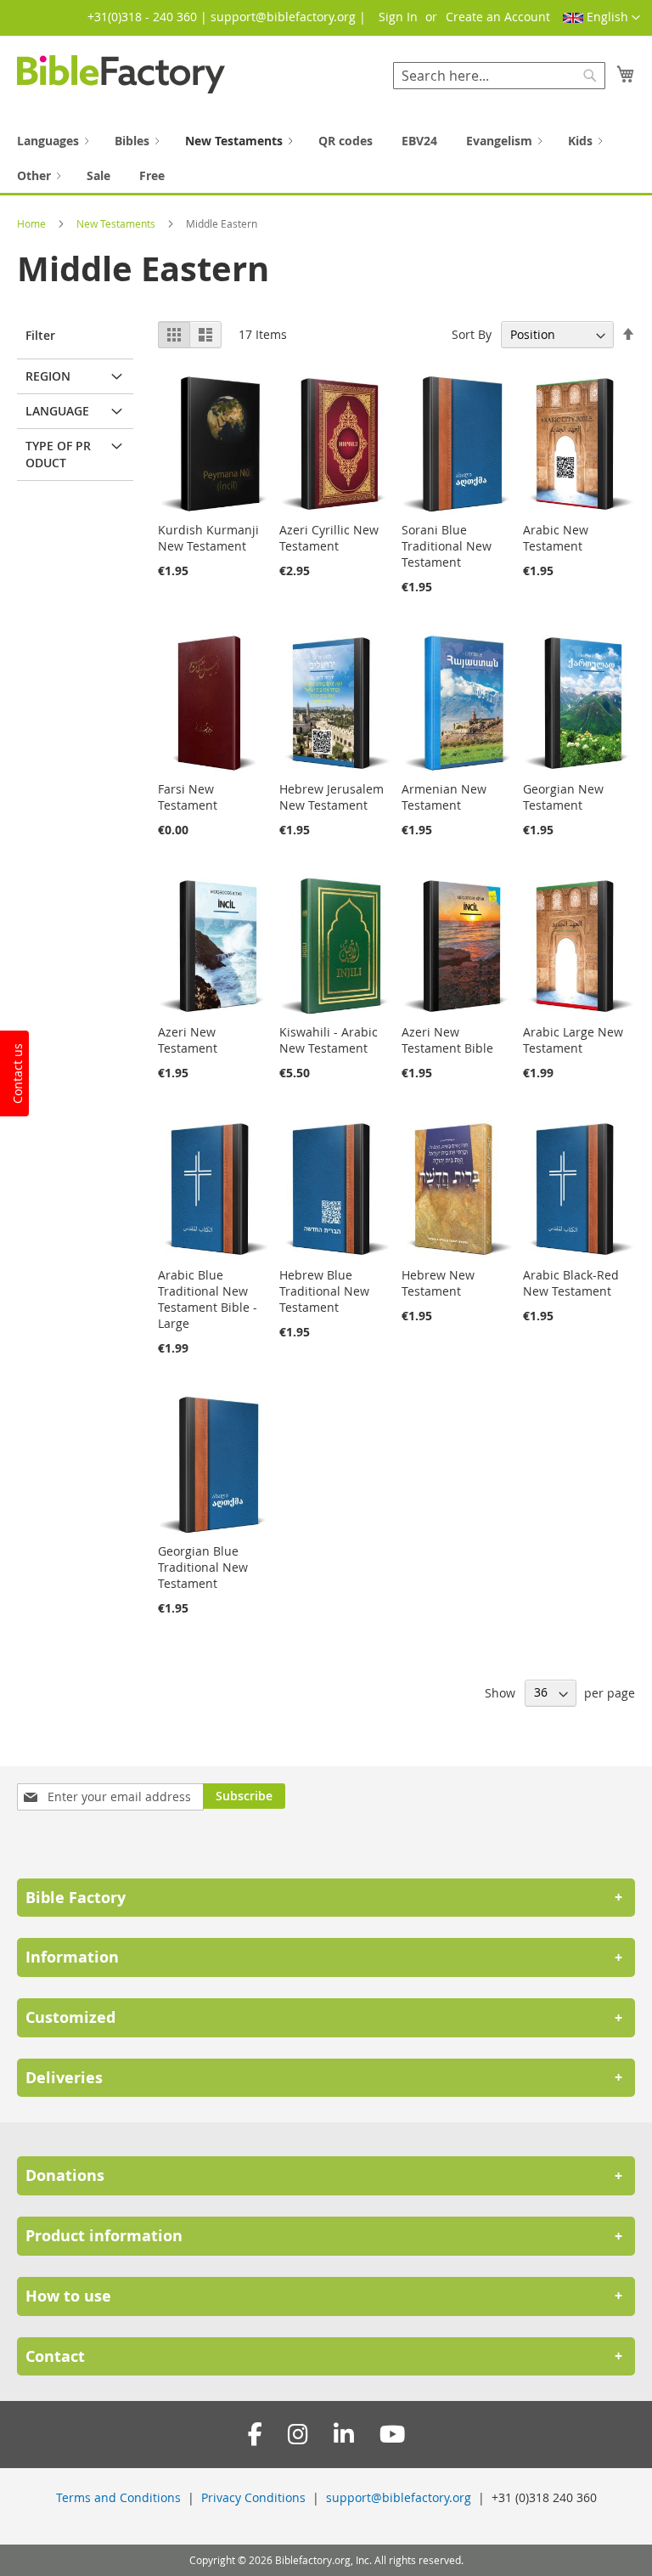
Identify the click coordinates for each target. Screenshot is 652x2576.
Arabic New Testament (556, 538)
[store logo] (121, 74)
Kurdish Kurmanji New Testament (208, 538)
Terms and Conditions (118, 2497)
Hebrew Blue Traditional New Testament (324, 1291)
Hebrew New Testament (438, 1283)
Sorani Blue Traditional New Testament (447, 546)
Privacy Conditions (253, 2497)
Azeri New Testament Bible (447, 1040)
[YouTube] (392, 2435)
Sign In (398, 17)
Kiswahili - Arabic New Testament (329, 1040)
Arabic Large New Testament (573, 1040)
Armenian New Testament (444, 797)
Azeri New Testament (188, 1040)
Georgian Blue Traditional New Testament (203, 1567)
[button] (601, 18)
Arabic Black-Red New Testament (571, 1283)
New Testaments (117, 223)
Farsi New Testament (188, 797)
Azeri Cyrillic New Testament (329, 538)
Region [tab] (48, 376)
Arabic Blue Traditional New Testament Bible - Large (208, 1299)
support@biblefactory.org (399, 2497)
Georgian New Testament (563, 797)
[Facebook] (255, 2435)
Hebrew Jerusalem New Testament (332, 797)
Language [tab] (57, 411)
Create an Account (498, 17)
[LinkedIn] (344, 2435)
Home (33, 223)
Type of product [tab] (58, 454)
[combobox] (499, 76)
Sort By (472, 334)
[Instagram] (298, 2435)
